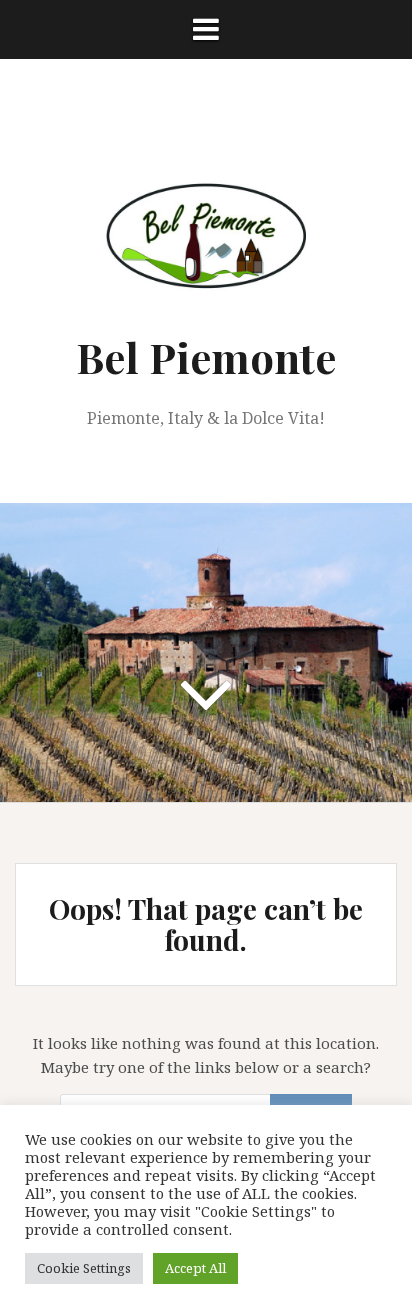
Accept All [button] (195, 1268)
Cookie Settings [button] (84, 1268)
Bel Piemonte (206, 357)
